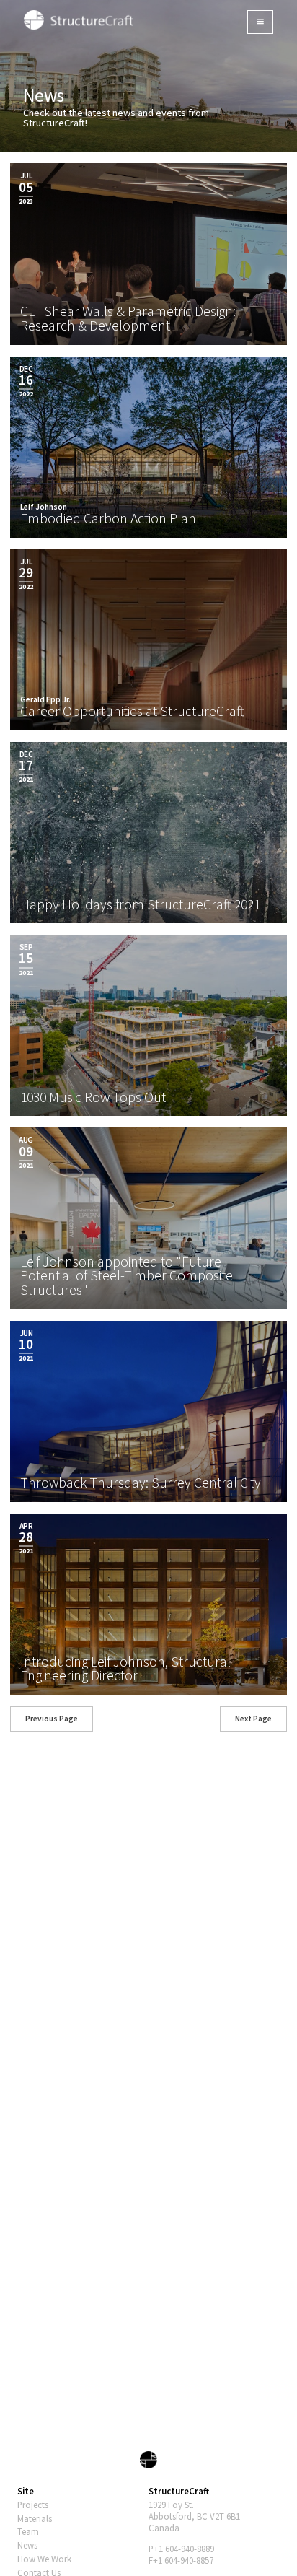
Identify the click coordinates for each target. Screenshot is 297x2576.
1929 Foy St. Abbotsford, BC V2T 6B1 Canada (194, 2516)
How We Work (44, 2559)
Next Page (253, 1719)
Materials (35, 2518)
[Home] (79, 19)
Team (28, 2531)
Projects (33, 2505)
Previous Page (52, 1719)
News (27, 2545)
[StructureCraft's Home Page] (148, 2459)
